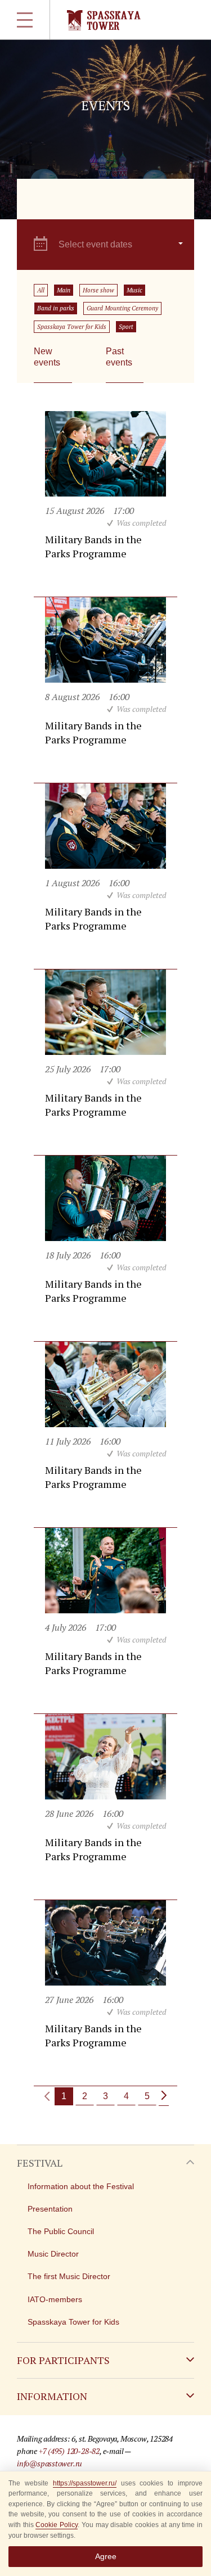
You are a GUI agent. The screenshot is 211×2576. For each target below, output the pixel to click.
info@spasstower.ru (50, 2463)
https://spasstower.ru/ (85, 2483)
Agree (106, 2556)
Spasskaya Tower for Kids (72, 327)
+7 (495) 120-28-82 (69, 2451)
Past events (119, 357)
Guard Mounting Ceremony (122, 308)
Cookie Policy (57, 2525)
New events (47, 357)
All (41, 290)
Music (134, 290)
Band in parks (56, 308)
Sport (126, 327)
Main (64, 290)
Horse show (98, 290)
